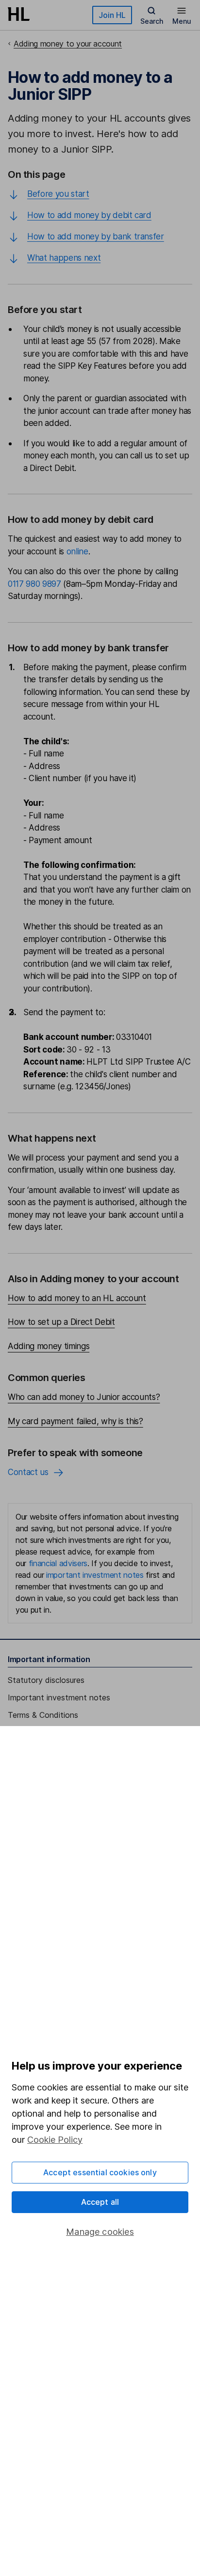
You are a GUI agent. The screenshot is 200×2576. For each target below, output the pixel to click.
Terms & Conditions (43, 1715)
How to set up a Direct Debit (61, 1322)
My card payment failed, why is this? (75, 1421)
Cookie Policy (55, 2140)
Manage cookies (100, 2232)
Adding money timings (49, 1346)
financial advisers (58, 1563)
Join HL (112, 15)
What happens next (64, 258)
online (77, 551)
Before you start (58, 194)
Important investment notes (59, 1697)
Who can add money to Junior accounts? (84, 1397)
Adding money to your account (68, 44)
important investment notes (95, 1575)
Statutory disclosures (46, 1680)
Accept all (100, 2202)
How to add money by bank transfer (96, 236)
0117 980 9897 (34, 584)
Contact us (28, 1472)
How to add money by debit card (89, 215)
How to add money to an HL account (77, 1298)
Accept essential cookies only (100, 2172)
